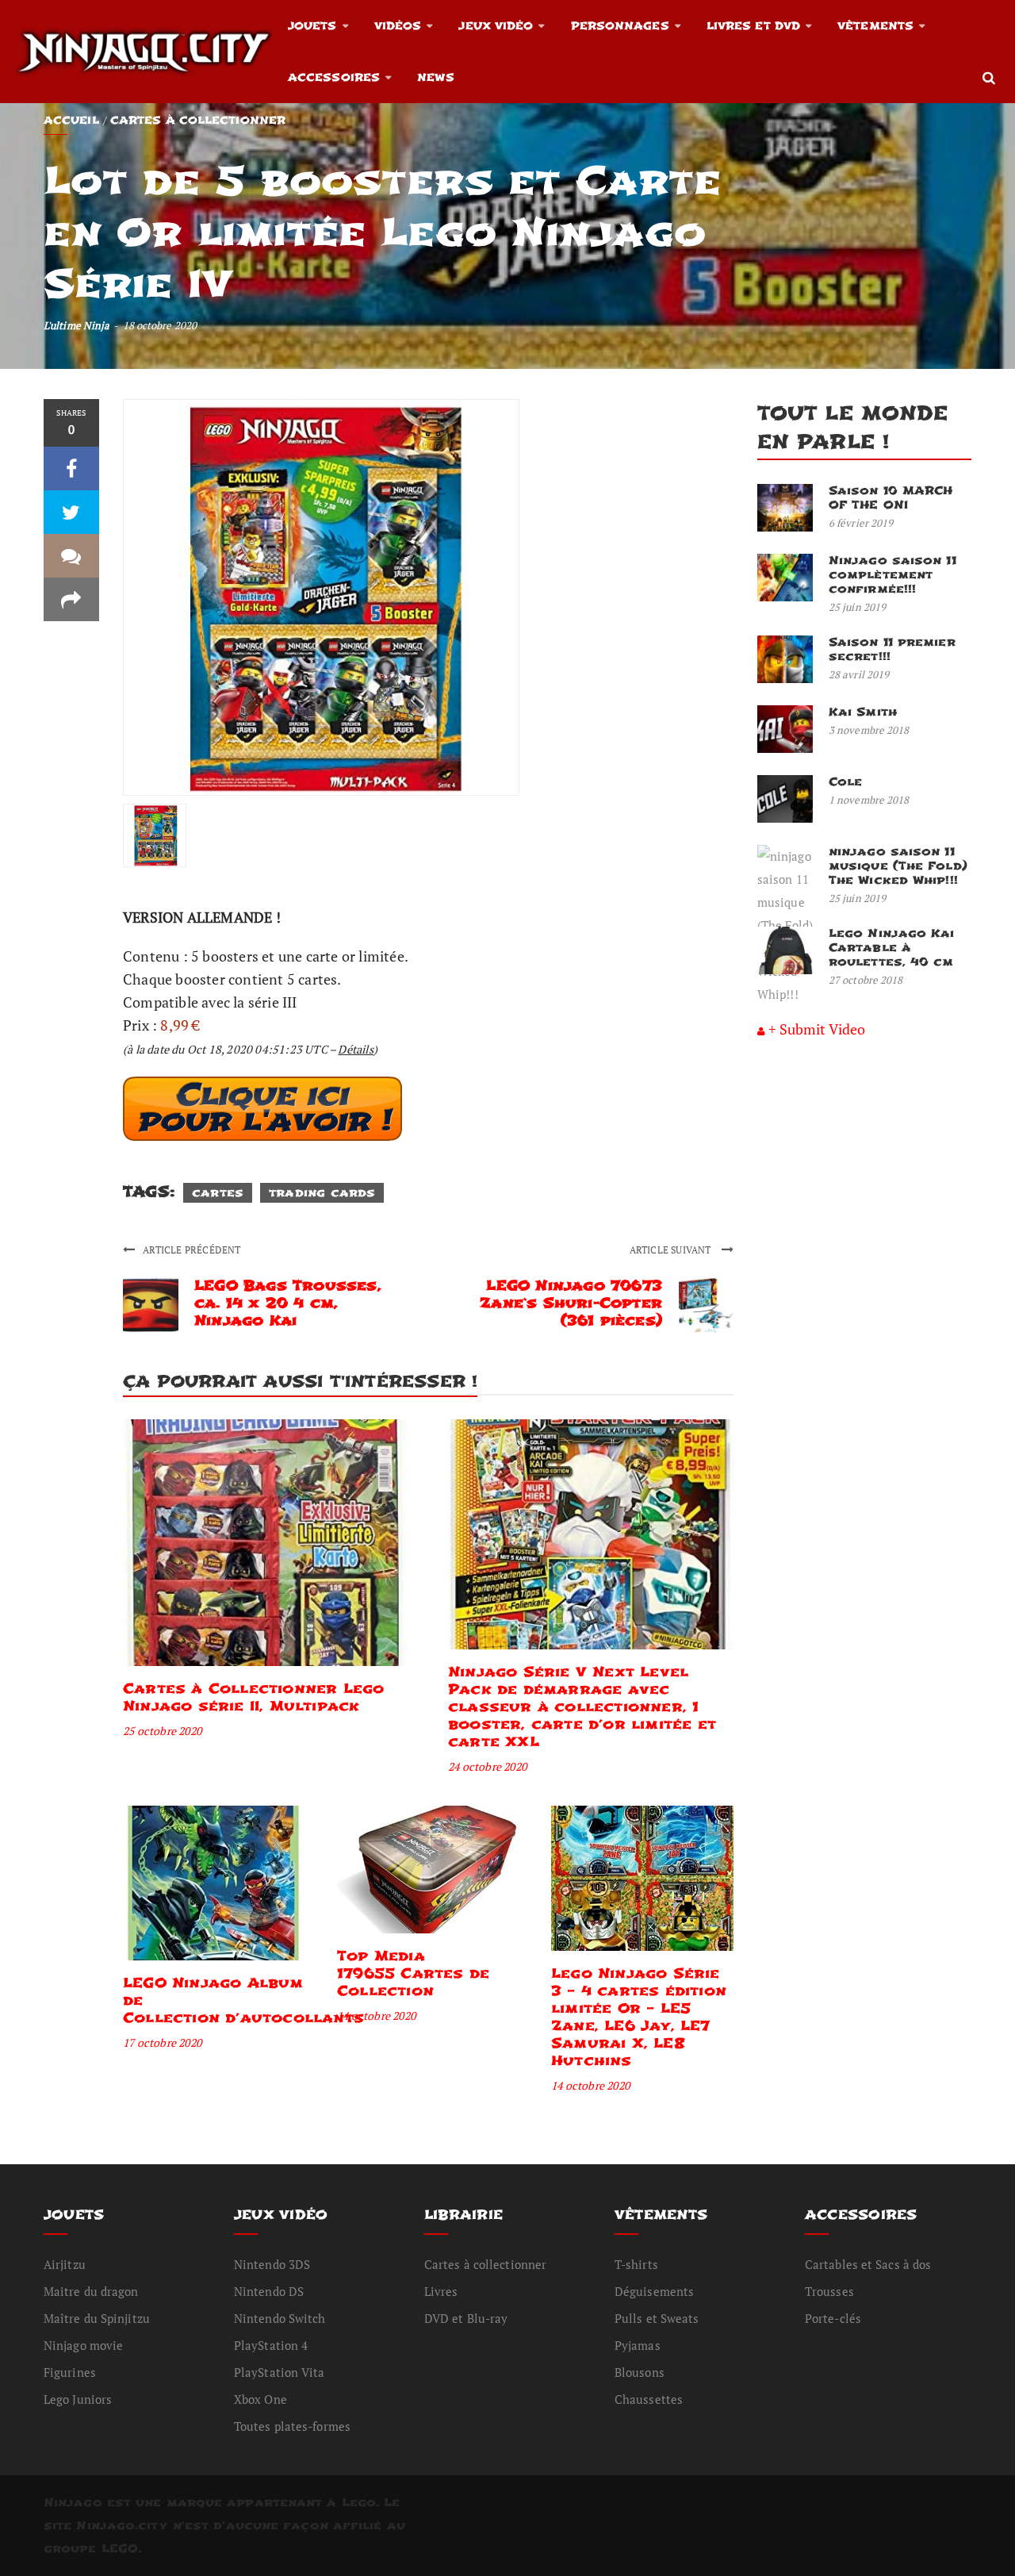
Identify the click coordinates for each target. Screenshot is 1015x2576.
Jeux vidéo (496, 26)
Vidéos (398, 26)
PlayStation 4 (271, 2345)
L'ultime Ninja (77, 325)
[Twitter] (71, 512)
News (435, 77)
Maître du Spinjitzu (97, 2318)
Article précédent (192, 1250)
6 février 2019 (861, 523)
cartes (218, 1193)
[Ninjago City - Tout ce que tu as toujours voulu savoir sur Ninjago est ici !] (144, 52)
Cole (845, 782)
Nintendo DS (269, 2291)
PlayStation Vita (280, 2372)
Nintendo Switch (280, 2318)
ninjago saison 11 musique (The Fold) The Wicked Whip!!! (898, 866)
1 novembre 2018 (869, 800)
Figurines (70, 2372)
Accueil (71, 120)
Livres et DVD (753, 26)
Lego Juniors (78, 2399)
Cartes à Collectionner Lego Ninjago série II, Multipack (253, 1697)
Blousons (640, 2372)
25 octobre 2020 (162, 1731)
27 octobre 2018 (866, 980)
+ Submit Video (817, 1029)
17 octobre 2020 (162, 2042)
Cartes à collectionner (198, 120)
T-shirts (636, 2264)
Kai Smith (863, 712)
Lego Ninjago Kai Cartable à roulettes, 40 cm (892, 948)
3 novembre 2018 (869, 730)
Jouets (312, 26)
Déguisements (654, 2291)
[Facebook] (71, 468)
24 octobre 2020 (487, 1766)
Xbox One (260, 2399)
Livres (441, 2291)
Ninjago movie (83, 2345)
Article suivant (672, 1250)
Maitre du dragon (91, 2291)
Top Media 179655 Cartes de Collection (413, 1973)
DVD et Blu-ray (466, 2318)
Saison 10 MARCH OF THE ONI (891, 498)
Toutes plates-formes (292, 2426)
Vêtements (875, 26)
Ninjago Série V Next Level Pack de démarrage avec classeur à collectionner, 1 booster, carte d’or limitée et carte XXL (582, 1707)
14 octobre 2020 (376, 2015)
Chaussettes (649, 2399)
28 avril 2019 (859, 674)
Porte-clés (833, 2318)
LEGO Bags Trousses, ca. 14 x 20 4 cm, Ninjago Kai (288, 1303)
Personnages (620, 26)
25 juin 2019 (857, 607)
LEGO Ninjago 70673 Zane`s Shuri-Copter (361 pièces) (571, 1303)
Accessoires (334, 77)
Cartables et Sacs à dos (868, 2264)
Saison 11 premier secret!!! (892, 649)
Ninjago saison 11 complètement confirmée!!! (892, 575)
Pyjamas (638, 2345)
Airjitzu (65, 2264)
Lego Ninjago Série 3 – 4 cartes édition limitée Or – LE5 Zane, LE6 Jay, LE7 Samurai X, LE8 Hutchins (639, 2017)
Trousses (829, 2291)
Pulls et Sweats (657, 2318)
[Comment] (71, 556)
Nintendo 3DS (272, 2264)
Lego (359, 2503)
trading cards (322, 1193)
